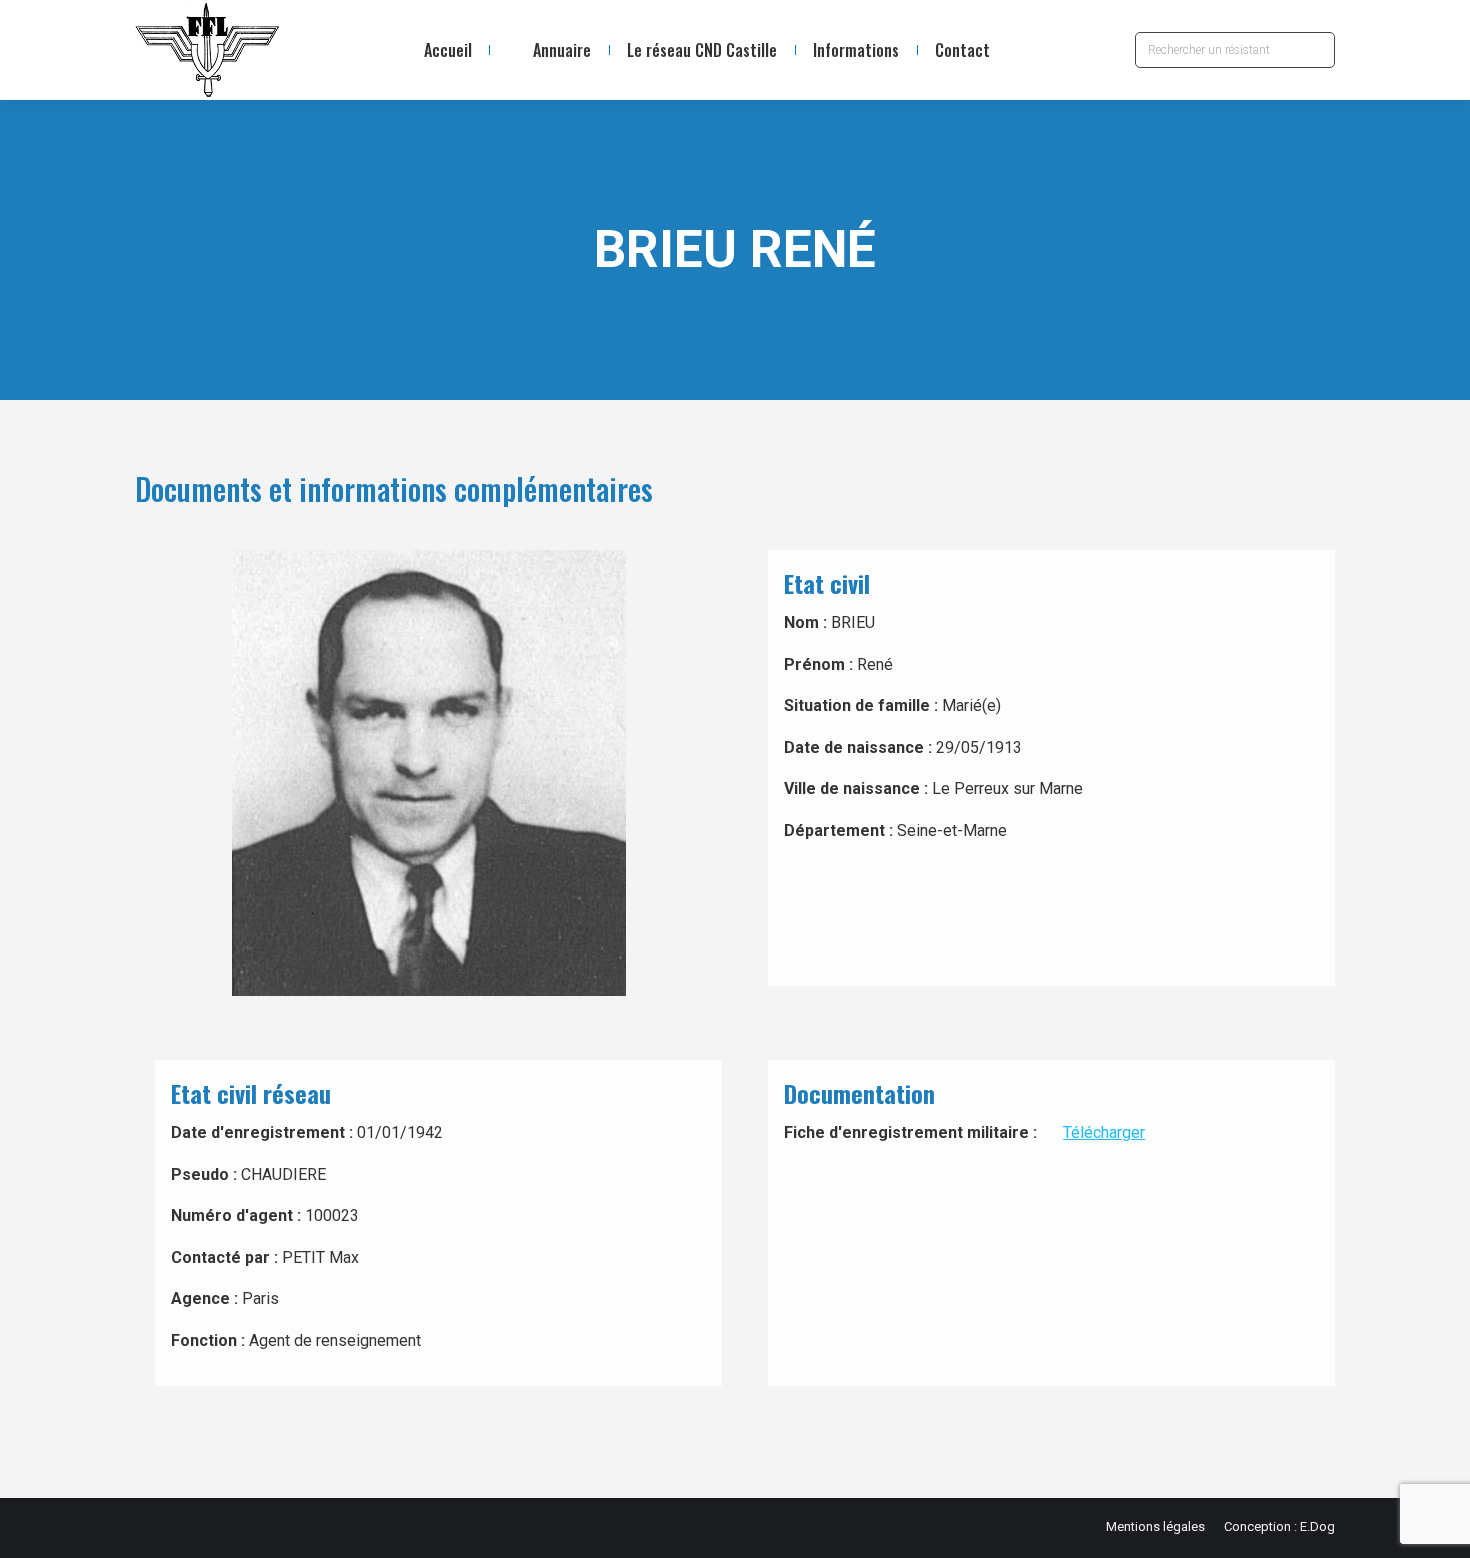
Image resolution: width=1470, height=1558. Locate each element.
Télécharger (1104, 1132)
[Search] (1315, 50)
